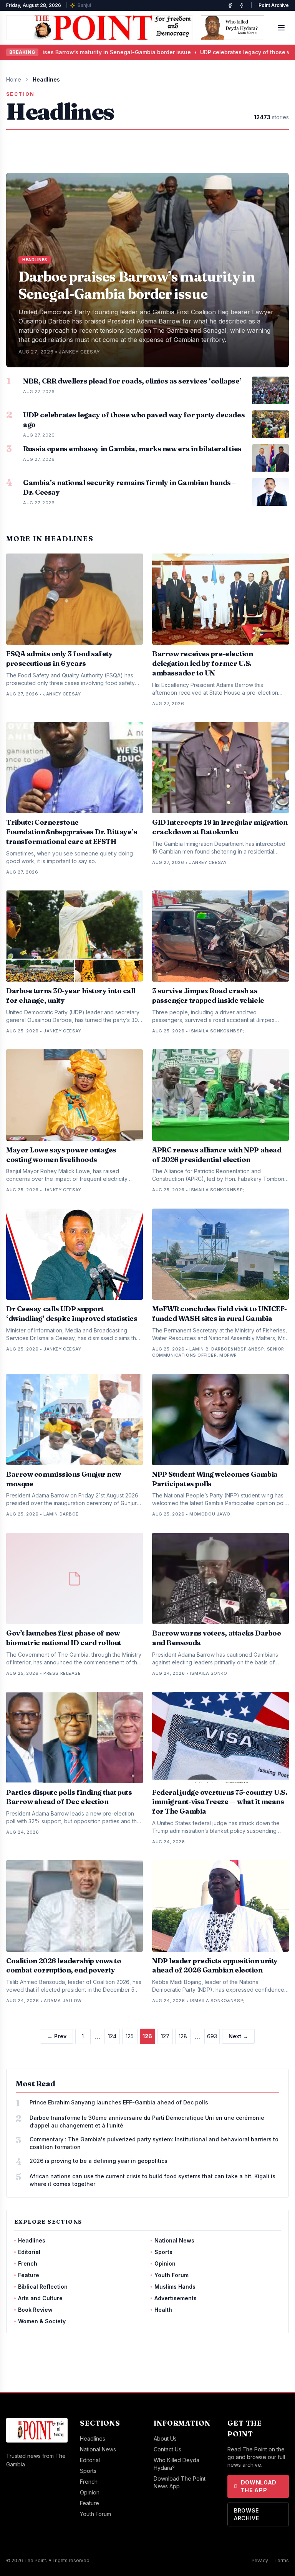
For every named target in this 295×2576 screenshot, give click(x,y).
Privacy (260, 2560)
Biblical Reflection (43, 2287)
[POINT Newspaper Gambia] (230, 5)
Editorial (29, 2252)
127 (165, 2036)
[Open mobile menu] (281, 28)
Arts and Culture (40, 2298)
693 (212, 2036)
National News (174, 2240)
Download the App (259, 2486)
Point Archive (274, 5)
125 (130, 2036)
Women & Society (42, 2321)
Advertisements (176, 2298)
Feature (29, 2275)
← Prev (57, 2036)
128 (183, 2036)
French (28, 2263)
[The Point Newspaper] (242, 5)
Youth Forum (172, 2275)
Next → (238, 2036)
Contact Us (167, 2449)
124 (112, 2036)
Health (163, 2310)
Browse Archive (247, 2514)
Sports (163, 2252)
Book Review (35, 2310)
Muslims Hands (175, 2287)
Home (14, 79)
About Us (165, 2438)
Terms (282, 2560)
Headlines (32, 2240)
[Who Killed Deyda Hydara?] (233, 28)
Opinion (165, 2263)
